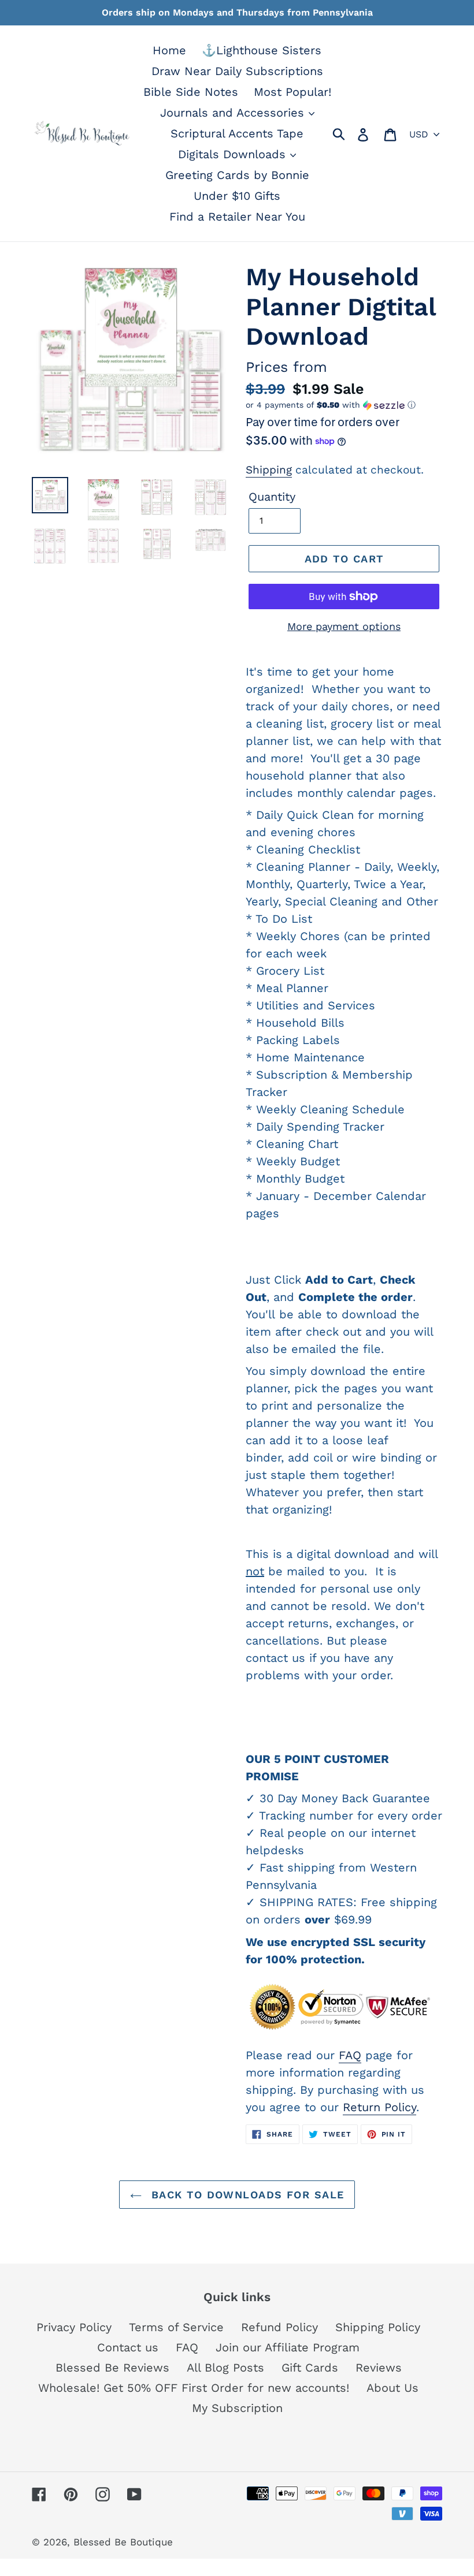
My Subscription (237, 2408)
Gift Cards (310, 2368)
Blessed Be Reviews (112, 2368)
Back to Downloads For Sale (246, 2195)
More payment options (344, 626)
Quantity (272, 497)
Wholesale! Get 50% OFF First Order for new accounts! (194, 2388)
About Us (392, 2388)
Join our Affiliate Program (288, 2347)
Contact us (128, 2347)
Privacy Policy (74, 2327)
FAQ (350, 2055)
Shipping (269, 470)
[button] (344, 405)
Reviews (379, 2368)
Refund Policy (279, 2327)
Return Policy (379, 2107)
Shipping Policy (378, 2327)
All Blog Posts (225, 2368)
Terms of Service (176, 2327)
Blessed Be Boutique (123, 2542)
